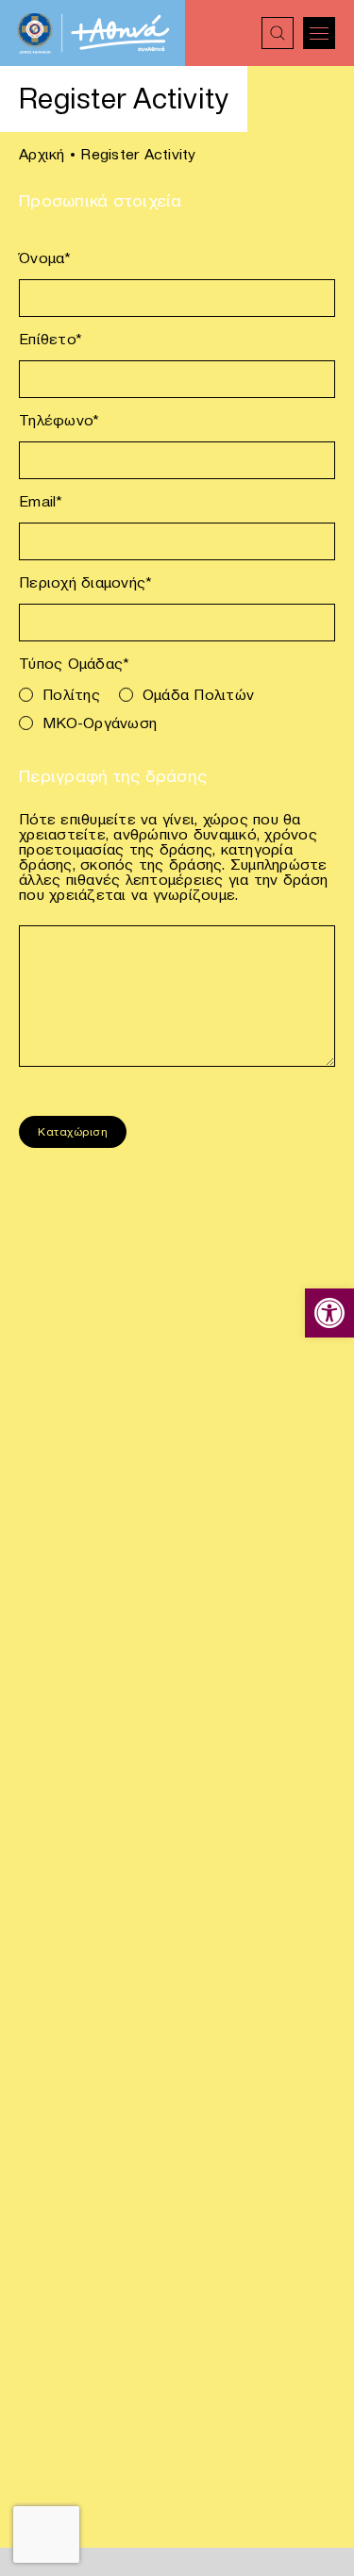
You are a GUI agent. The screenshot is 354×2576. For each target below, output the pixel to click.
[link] (329, 1313)
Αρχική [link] (42, 154)
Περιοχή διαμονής (85, 582)
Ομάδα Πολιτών (198, 694)
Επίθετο (51, 339)
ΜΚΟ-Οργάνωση (100, 723)
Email (41, 501)
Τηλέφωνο (59, 420)
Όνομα (45, 258)
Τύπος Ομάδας (74, 663)
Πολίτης (71, 694)
